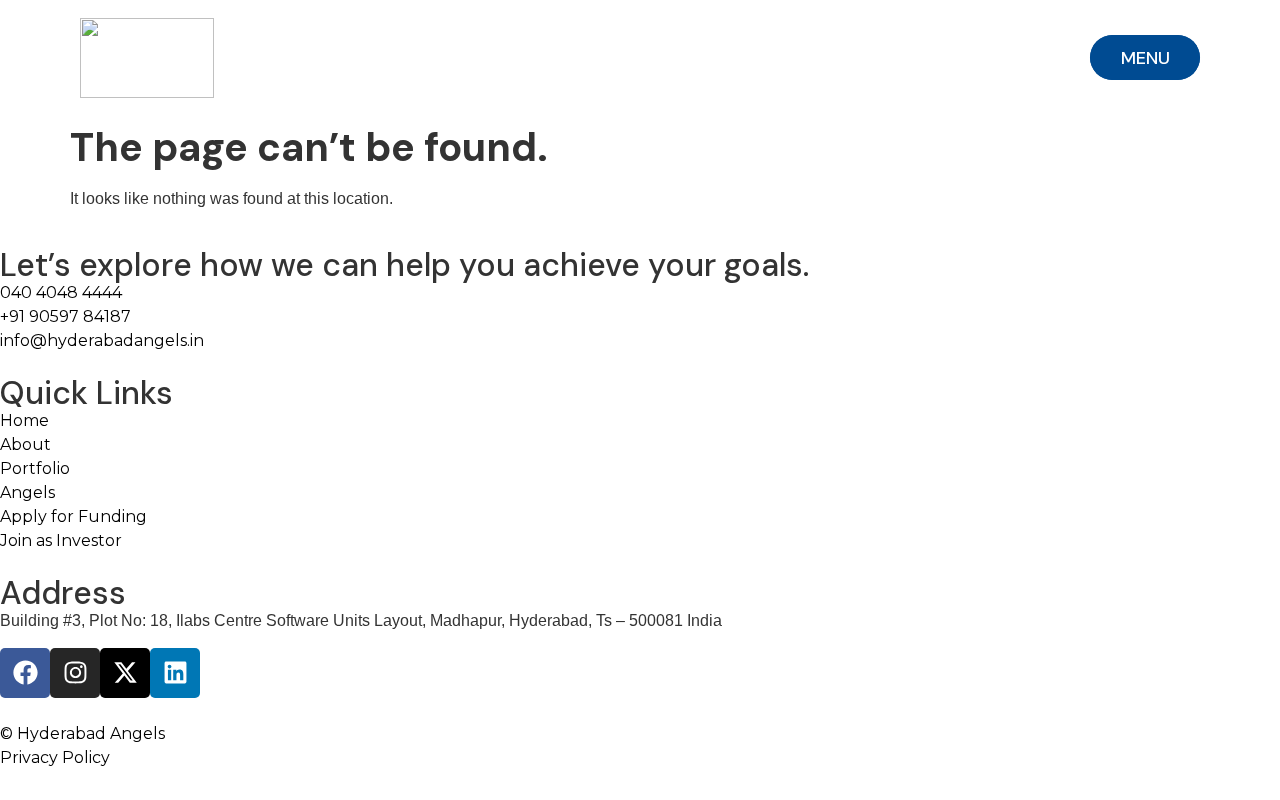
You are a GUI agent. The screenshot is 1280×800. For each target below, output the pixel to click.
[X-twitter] (125, 673)
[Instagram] (75, 673)
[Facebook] (25, 673)
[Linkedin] (175, 673)
